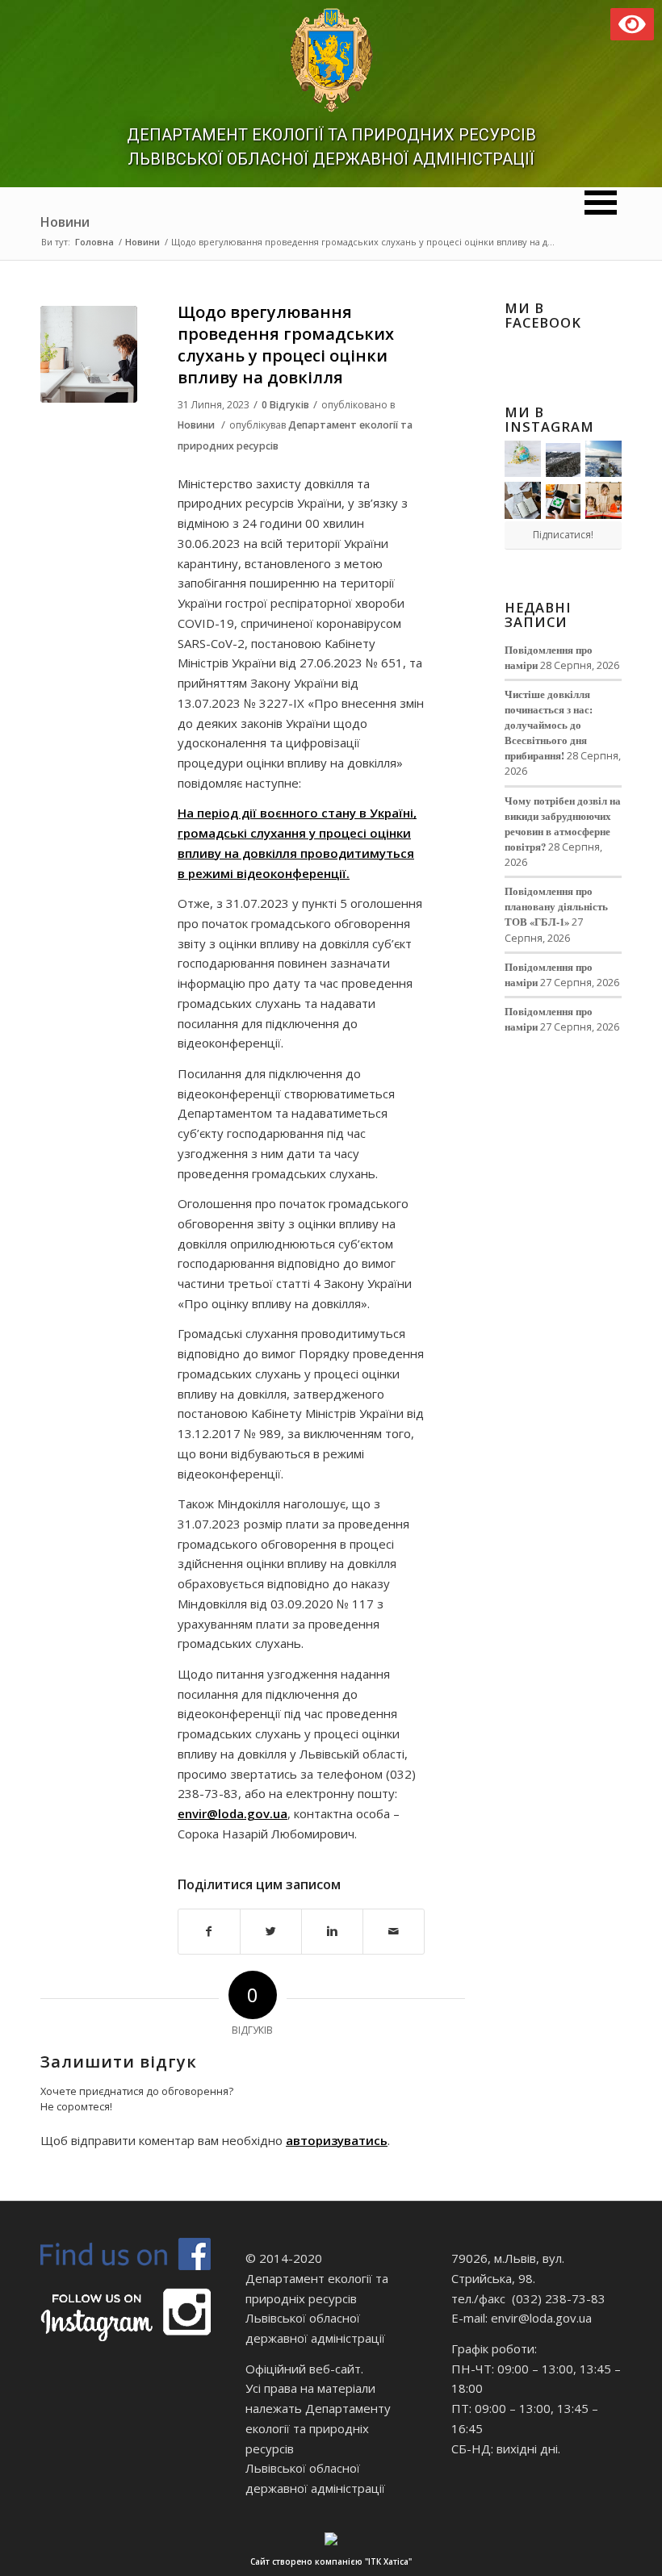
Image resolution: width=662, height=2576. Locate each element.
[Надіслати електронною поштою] (394, 1932)
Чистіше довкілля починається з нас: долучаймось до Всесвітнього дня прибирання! (549, 725)
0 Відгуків (285, 405)
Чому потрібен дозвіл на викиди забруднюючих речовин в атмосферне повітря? (563, 824)
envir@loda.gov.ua (233, 1813)
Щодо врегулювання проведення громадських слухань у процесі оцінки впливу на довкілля (286, 345)
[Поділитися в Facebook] (209, 1932)
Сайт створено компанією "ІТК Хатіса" (331, 2561)
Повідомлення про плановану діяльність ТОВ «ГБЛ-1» (556, 906)
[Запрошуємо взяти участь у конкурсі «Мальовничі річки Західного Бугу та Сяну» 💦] (603, 500)
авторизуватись (337, 2140)
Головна (94, 242)
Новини (65, 222)
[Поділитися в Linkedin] (332, 1932)
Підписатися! (563, 535)
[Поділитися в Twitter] (271, 1932)
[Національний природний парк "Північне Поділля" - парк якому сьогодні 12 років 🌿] (603, 459)
